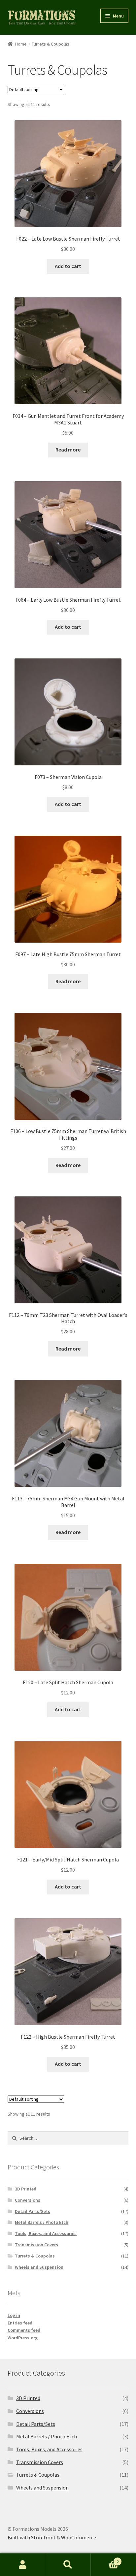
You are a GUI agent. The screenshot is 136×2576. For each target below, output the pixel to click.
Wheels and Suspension (39, 2267)
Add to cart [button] (68, 266)
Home (21, 44)
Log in (14, 2315)
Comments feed (24, 2330)
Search (68, 2565)
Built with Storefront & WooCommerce (52, 2537)
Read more (68, 450)
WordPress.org (23, 2338)
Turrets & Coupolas (35, 2256)
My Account (23, 2565)
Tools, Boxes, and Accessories (46, 2233)
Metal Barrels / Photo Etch (42, 2222)
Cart (105, 2559)
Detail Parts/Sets (33, 2211)
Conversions (28, 2200)
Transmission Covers (36, 2245)
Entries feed (20, 2323)
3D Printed (26, 2189)
